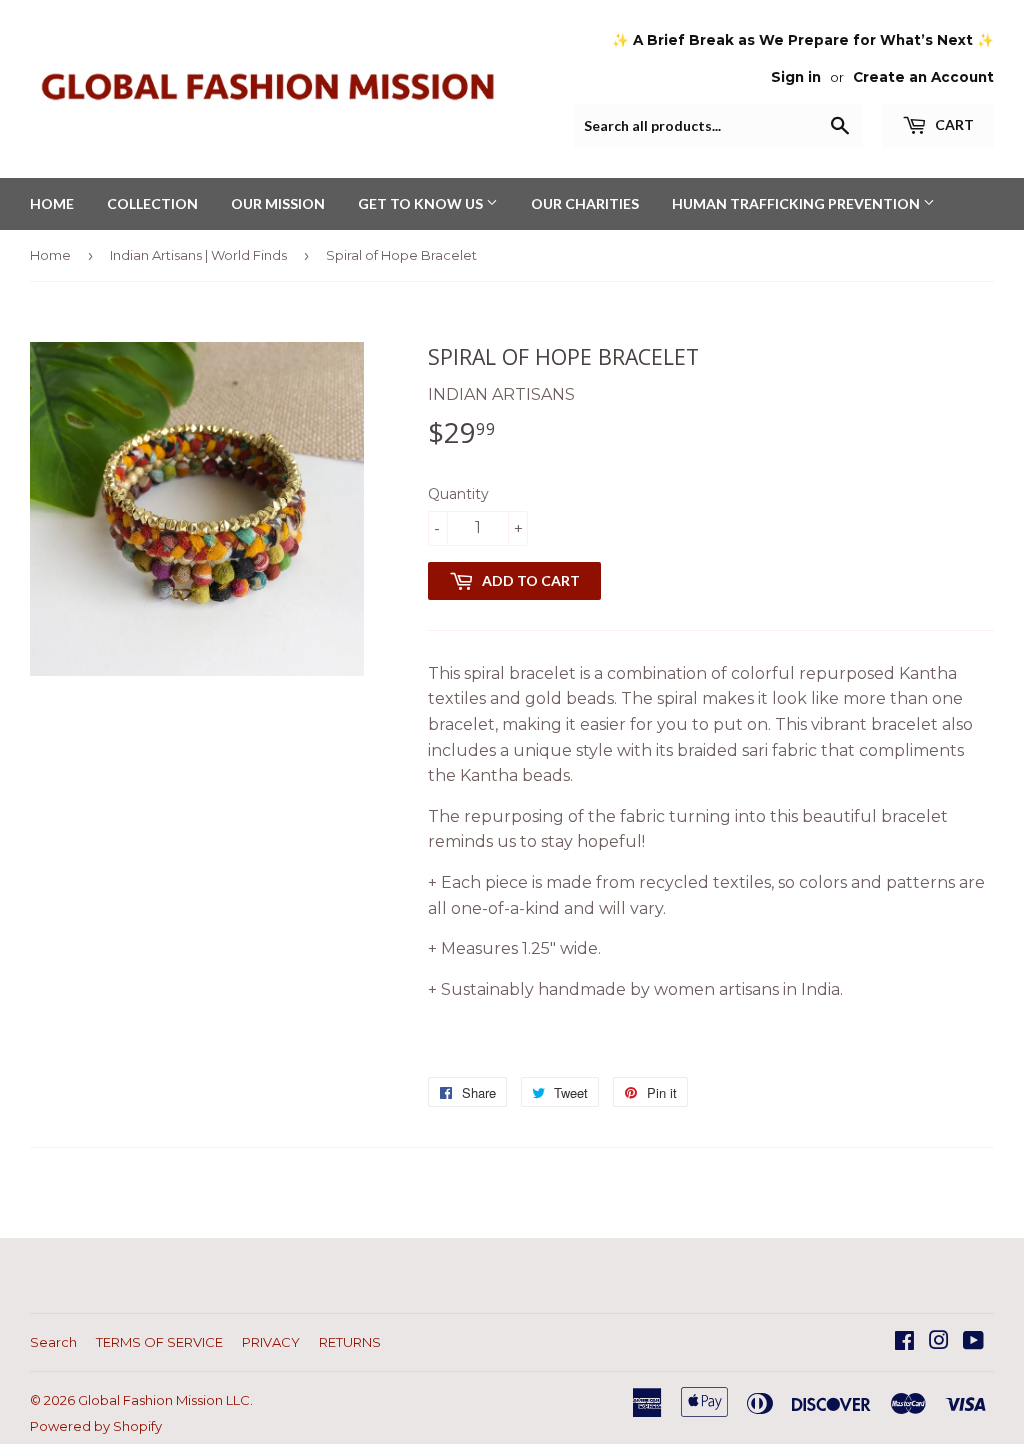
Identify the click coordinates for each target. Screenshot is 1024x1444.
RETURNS (350, 1342)
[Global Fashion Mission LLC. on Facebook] (904, 1342)
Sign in (796, 77)
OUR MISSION (278, 203)
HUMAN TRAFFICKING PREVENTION (797, 203)
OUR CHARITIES (585, 203)
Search (53, 1342)
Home (50, 255)
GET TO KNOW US (422, 203)
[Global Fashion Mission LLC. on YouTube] (973, 1342)
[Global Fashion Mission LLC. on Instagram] (939, 1342)
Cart (953, 124)
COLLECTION (152, 203)
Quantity (458, 494)
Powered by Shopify (96, 1426)
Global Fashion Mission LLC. (165, 1400)
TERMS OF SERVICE (159, 1342)
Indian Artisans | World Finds (198, 255)
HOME (52, 203)
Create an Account (923, 77)
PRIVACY (271, 1342)
